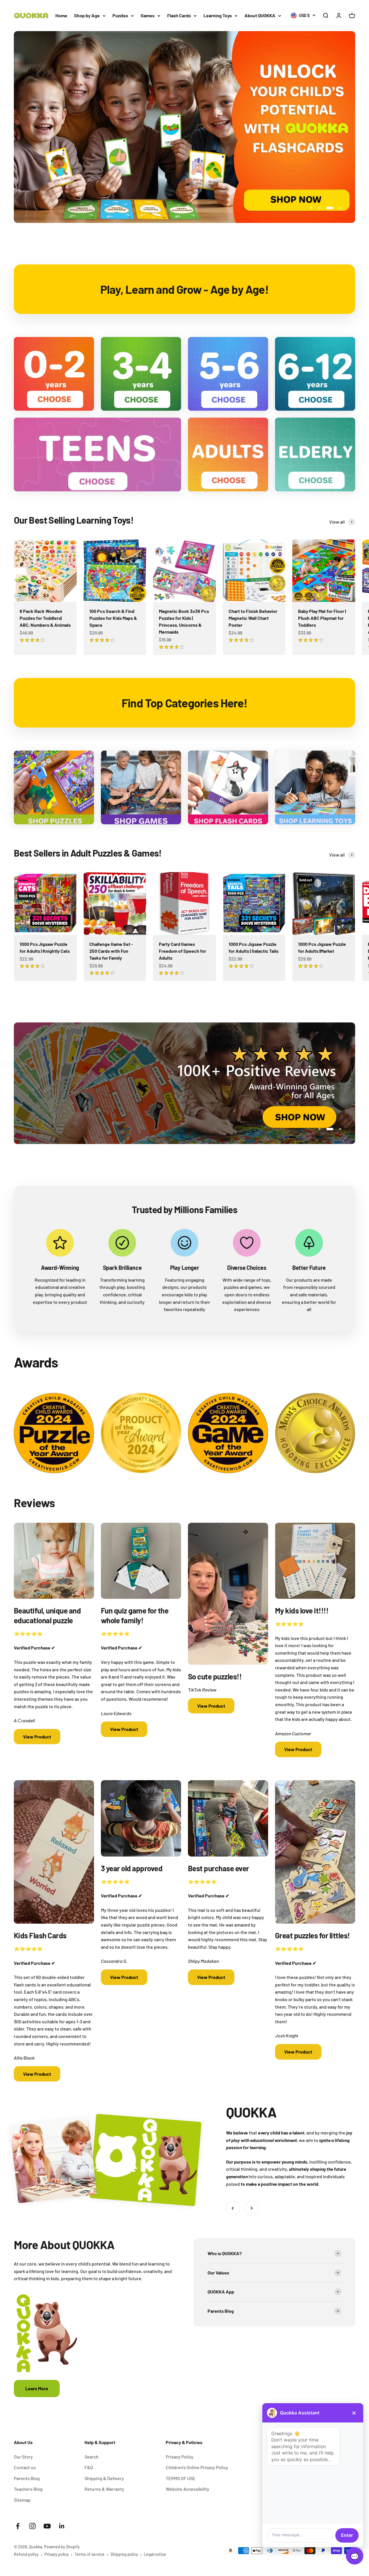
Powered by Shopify (62, 2547)
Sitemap (22, 2500)
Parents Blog (27, 2478)
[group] (184, 127)
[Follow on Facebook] (18, 2526)
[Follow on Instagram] (32, 2526)
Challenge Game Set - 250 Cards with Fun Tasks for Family (111, 951)
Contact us (25, 2467)
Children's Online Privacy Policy (197, 2467)
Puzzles (120, 15)
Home (61, 15)
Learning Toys (218, 15)
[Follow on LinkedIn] (62, 2526)
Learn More (37, 2388)
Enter (347, 2535)
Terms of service (90, 2554)
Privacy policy (57, 2554)
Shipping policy (124, 2554)
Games (148, 15)
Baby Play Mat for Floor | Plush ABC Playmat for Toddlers (322, 618)
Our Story (23, 2457)
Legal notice (155, 2554)
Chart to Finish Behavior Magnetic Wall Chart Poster (253, 618)
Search (92, 2457)
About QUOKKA (260, 15)
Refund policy (26, 2554)
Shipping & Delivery (104, 2478)
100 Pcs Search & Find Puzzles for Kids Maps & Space (113, 618)
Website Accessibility (188, 2489)
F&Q (89, 2467)
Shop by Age (87, 15)
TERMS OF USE (181, 2478)
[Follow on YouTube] (47, 2526)
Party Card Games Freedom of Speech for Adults (182, 951)
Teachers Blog (28, 2489)
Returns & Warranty (104, 2489)
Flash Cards (179, 15)
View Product (37, 1737)
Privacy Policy (180, 2457)
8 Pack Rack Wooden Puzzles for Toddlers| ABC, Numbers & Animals (45, 618)
